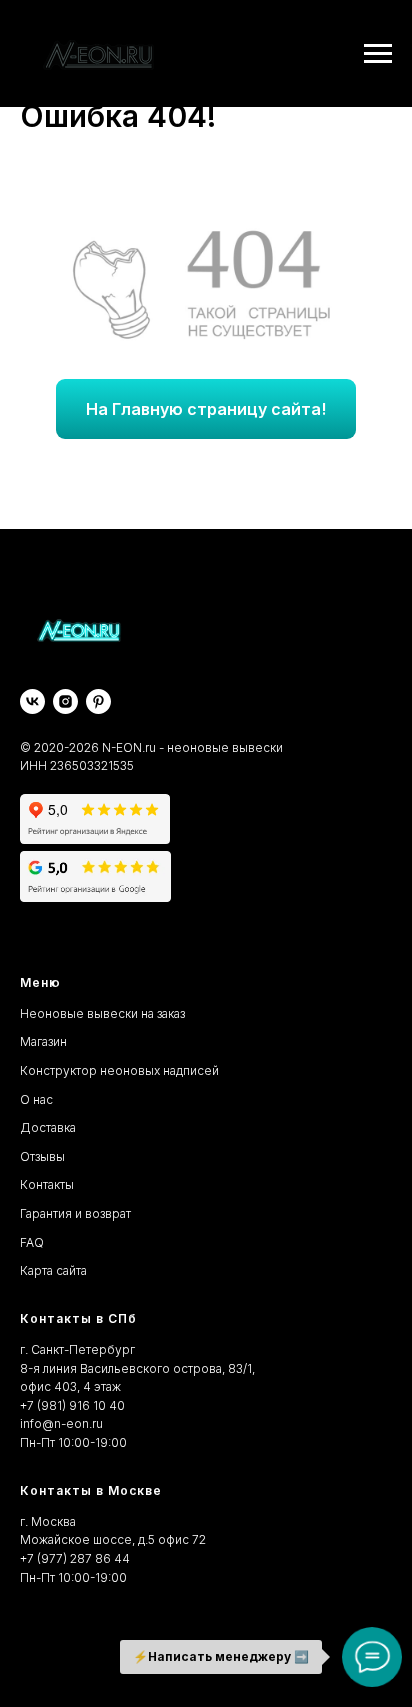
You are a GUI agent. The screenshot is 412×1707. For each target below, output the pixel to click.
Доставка (48, 1127)
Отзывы (42, 1156)
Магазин (43, 1041)
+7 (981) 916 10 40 (72, 1405)
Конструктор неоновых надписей (119, 1070)
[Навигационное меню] (378, 54)
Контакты (47, 1184)
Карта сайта (53, 1270)
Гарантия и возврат (75, 1213)
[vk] (32, 701)
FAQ (32, 1242)
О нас (36, 1099)
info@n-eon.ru (61, 1423)
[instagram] (65, 701)
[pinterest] (98, 701)
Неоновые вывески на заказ (102, 1013)
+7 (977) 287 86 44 (75, 1558)
